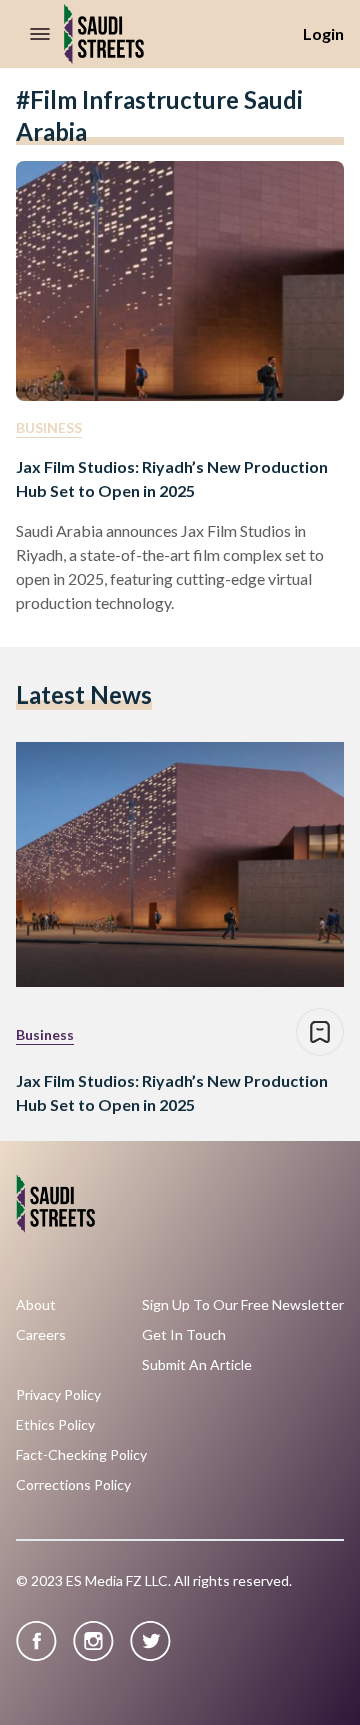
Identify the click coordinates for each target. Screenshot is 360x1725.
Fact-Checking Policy (81, 1455)
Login (323, 33)
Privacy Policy (58, 1395)
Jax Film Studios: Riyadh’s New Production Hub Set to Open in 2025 (172, 478)
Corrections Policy (73, 1485)
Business (49, 427)
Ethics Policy (55, 1425)
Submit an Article (197, 1365)
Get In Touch (184, 1335)
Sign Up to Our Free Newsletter (243, 1305)
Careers (41, 1335)
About (36, 1305)
